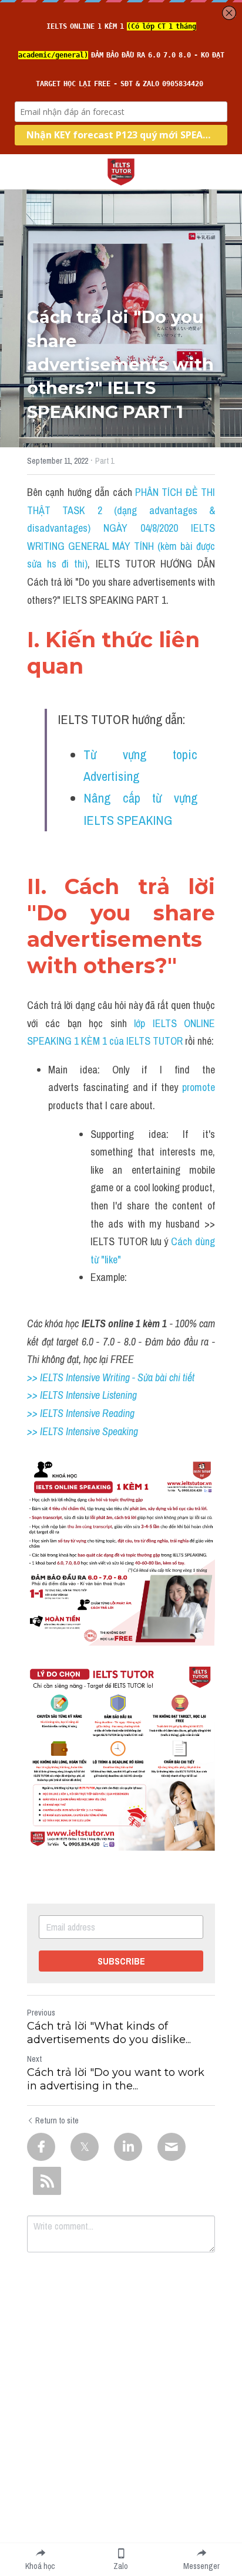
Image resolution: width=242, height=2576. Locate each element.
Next (34, 2059)
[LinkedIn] (128, 2147)
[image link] (121, 171)
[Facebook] (41, 2147)
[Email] (172, 2147)
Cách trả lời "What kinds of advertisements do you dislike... (109, 2033)
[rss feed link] (47, 2181)
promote (199, 1087)
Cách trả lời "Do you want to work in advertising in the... (116, 2079)
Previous (41, 2013)
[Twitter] (85, 2147)
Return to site (57, 2120)
